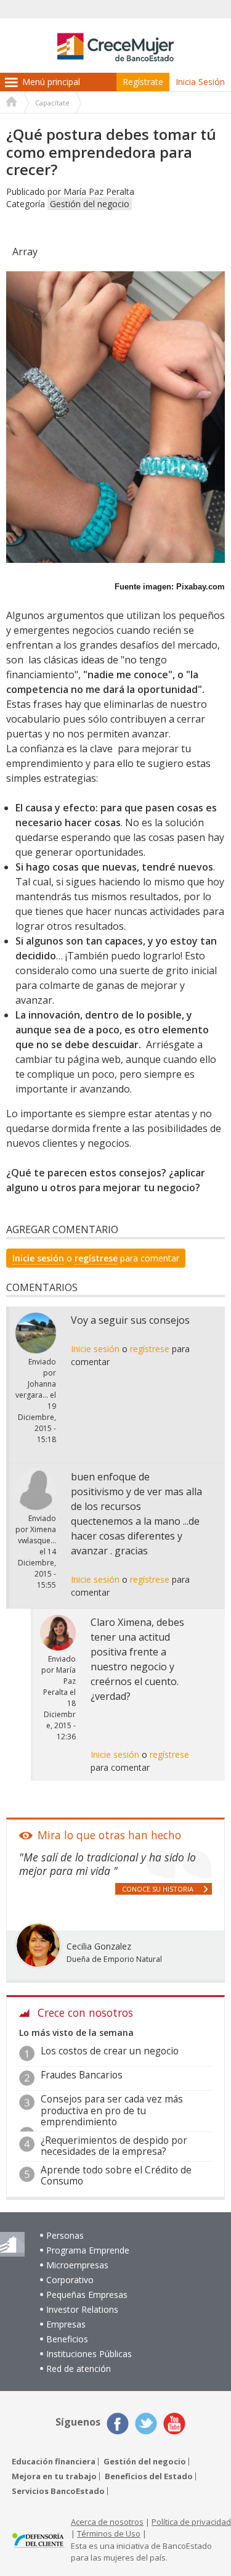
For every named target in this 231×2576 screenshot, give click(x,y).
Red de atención (79, 2369)
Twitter (146, 2424)
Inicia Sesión (200, 82)
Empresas (66, 2324)
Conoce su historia (158, 1889)
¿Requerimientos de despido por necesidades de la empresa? (114, 2146)
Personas (65, 2235)
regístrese (96, 1258)
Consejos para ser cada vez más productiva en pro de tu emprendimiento (112, 2110)
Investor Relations (82, 2309)
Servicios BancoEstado (58, 2491)
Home (12, 103)
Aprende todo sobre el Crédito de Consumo (116, 2176)
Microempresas (77, 2265)
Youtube (174, 2424)
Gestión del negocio (90, 204)
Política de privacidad (191, 2522)
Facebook (118, 2424)
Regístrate (143, 82)
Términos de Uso (109, 2533)
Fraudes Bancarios (82, 2075)
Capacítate (52, 103)
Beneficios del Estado (149, 2476)
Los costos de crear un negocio (110, 2051)
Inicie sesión (38, 1258)
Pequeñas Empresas (87, 2295)
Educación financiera (54, 2462)
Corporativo (70, 2280)
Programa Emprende (88, 2250)
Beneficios (67, 2339)
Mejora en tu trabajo (54, 2476)
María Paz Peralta (99, 191)
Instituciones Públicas (89, 2354)
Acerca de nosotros (107, 2522)
